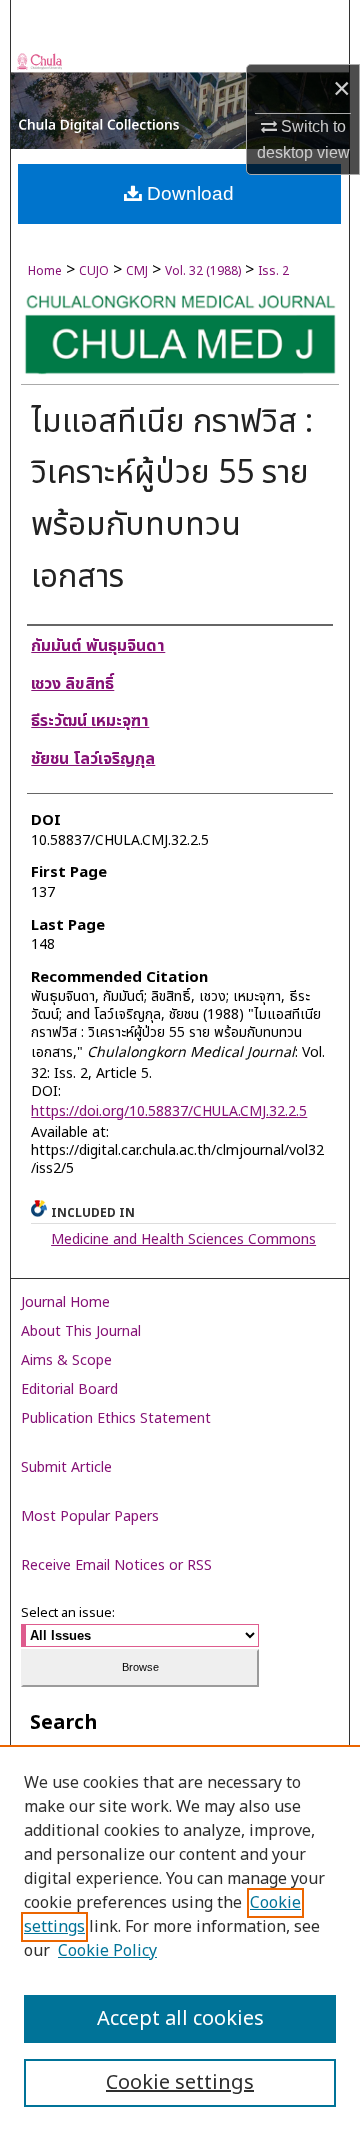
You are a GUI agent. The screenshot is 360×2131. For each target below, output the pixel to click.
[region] (180, 1938)
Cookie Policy (107, 1951)
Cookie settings (180, 2083)
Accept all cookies (180, 2019)
